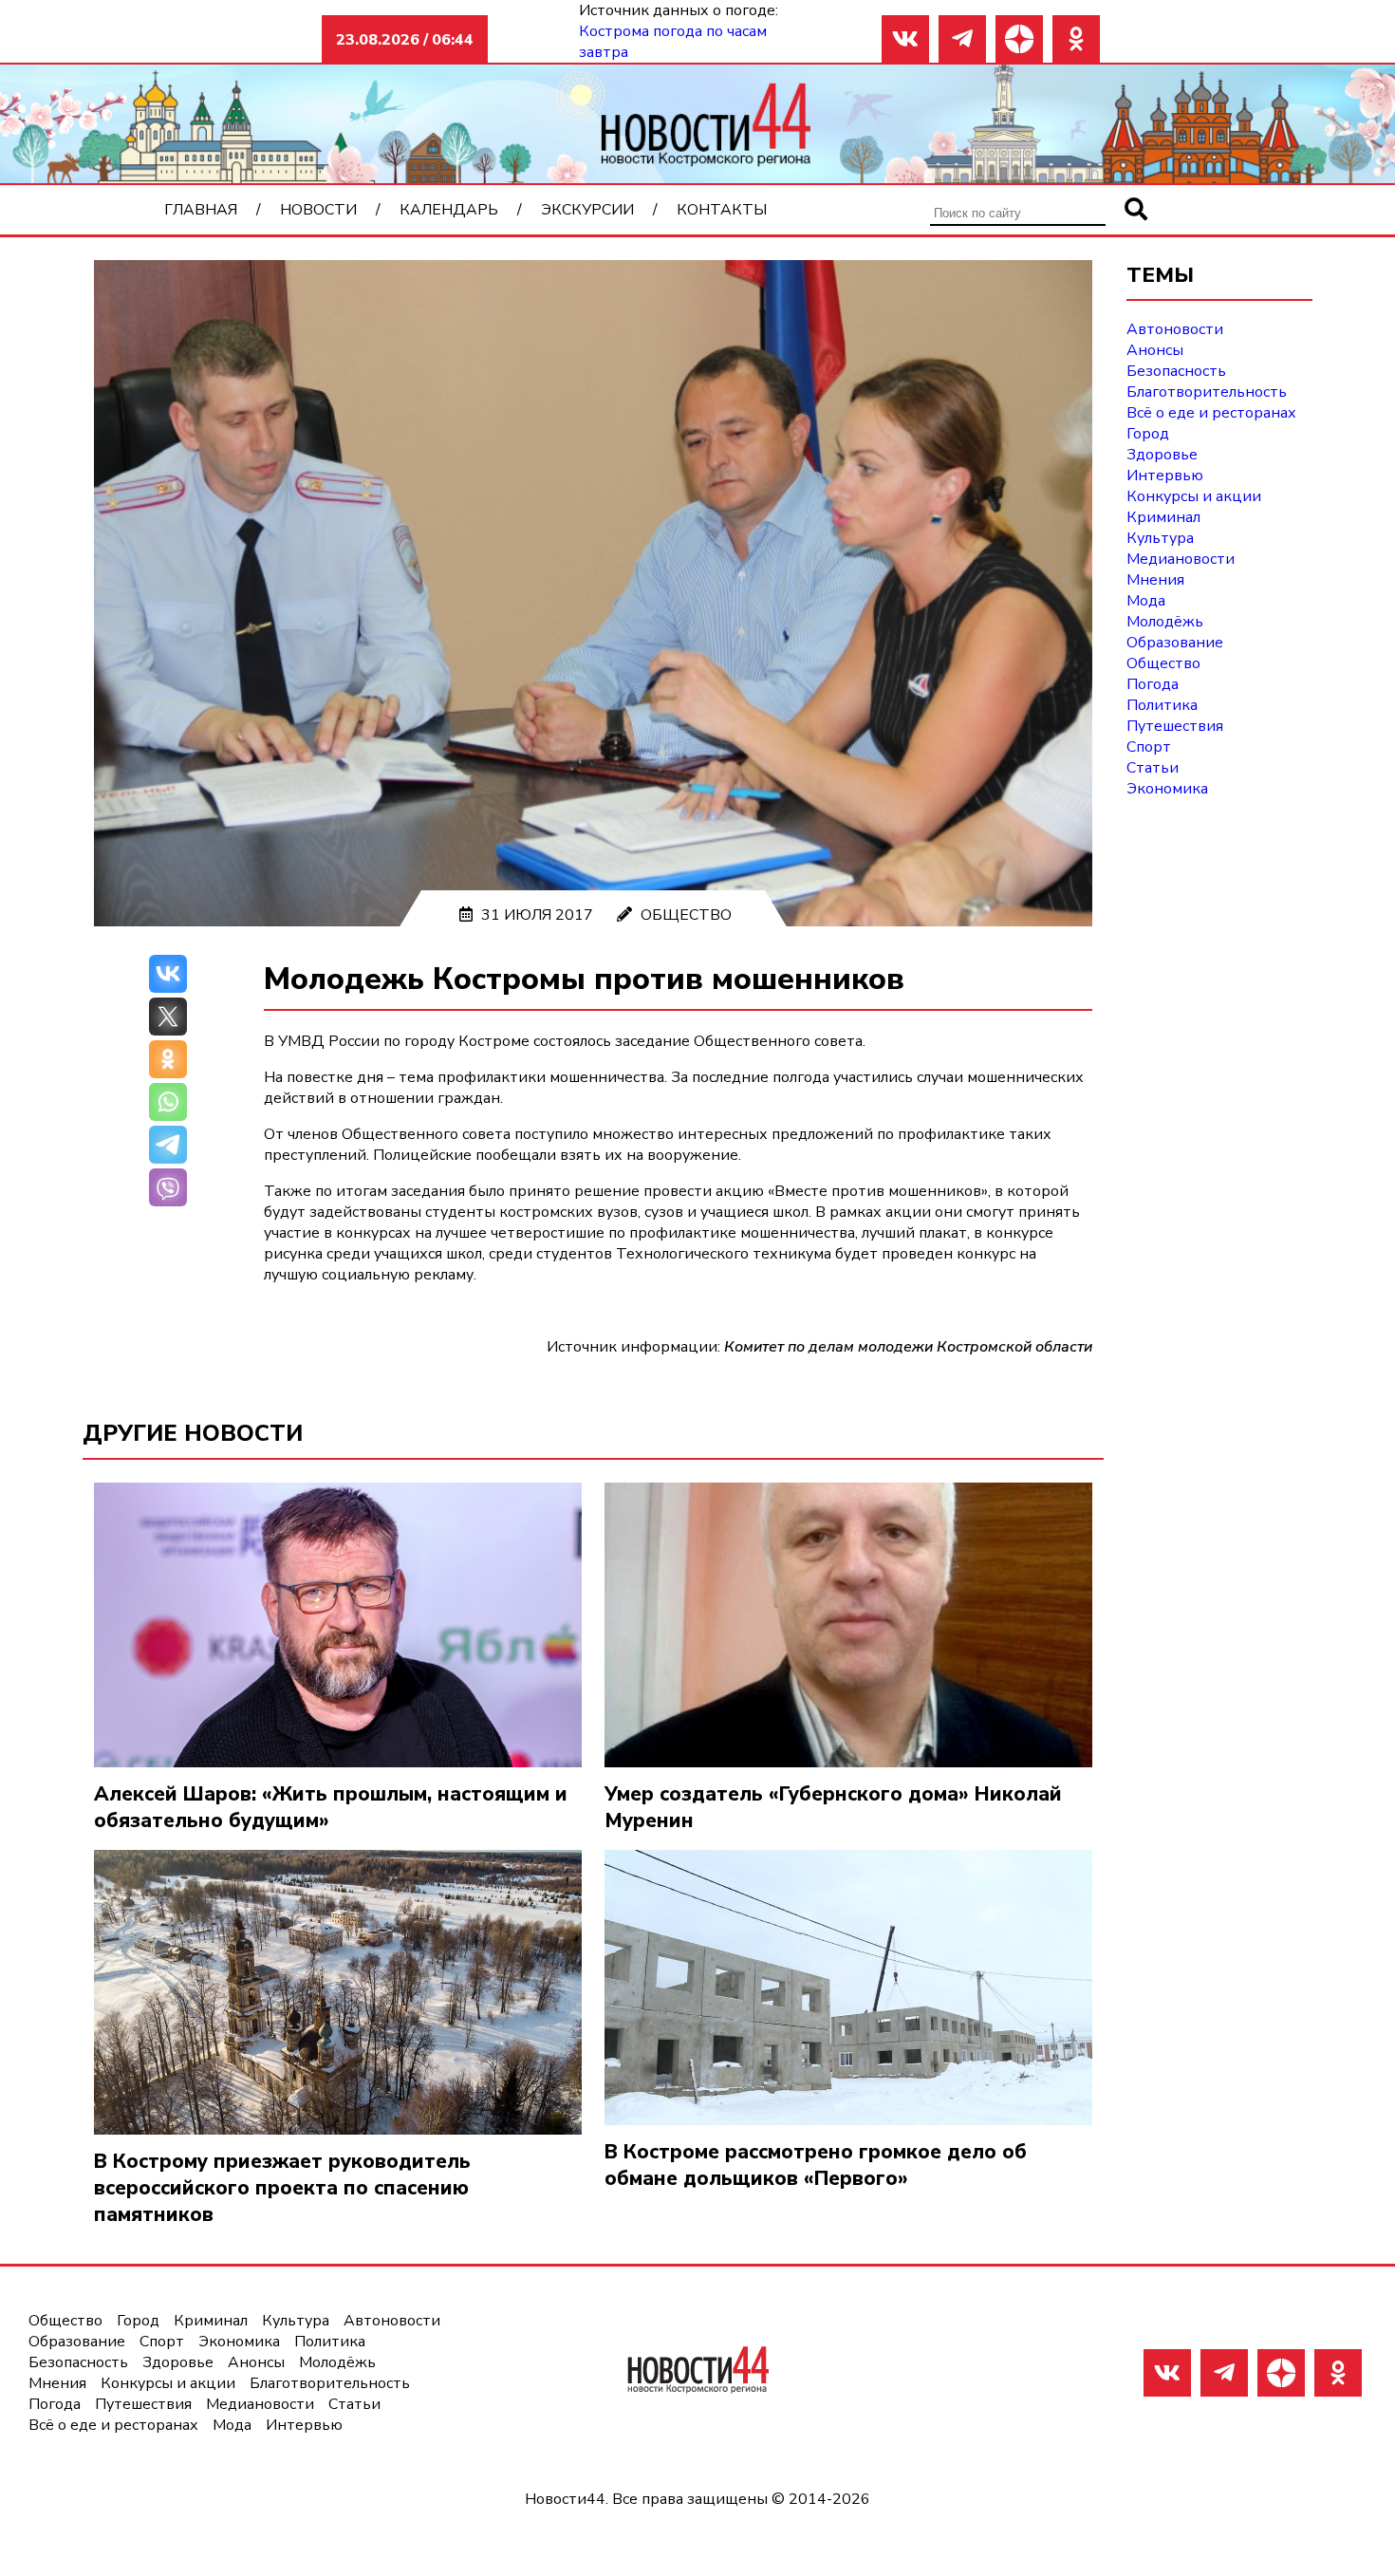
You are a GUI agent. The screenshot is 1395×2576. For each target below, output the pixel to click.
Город (1148, 434)
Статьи (1153, 768)
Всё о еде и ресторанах (1211, 413)
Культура (1160, 538)
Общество (686, 915)
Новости (318, 210)
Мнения (1155, 580)
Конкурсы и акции (1194, 496)
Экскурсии (587, 210)
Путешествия (1175, 726)
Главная (201, 210)
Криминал (1163, 517)
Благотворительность (1207, 392)
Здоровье (1162, 455)
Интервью (1165, 476)
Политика (1162, 705)
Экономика (1167, 789)
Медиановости (1181, 559)
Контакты (722, 210)
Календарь (449, 210)
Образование (1175, 643)
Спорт (1149, 747)
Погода (1153, 684)
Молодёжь (1165, 622)
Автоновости (1175, 329)
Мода (1146, 601)
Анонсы (1155, 350)
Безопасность (1176, 371)
